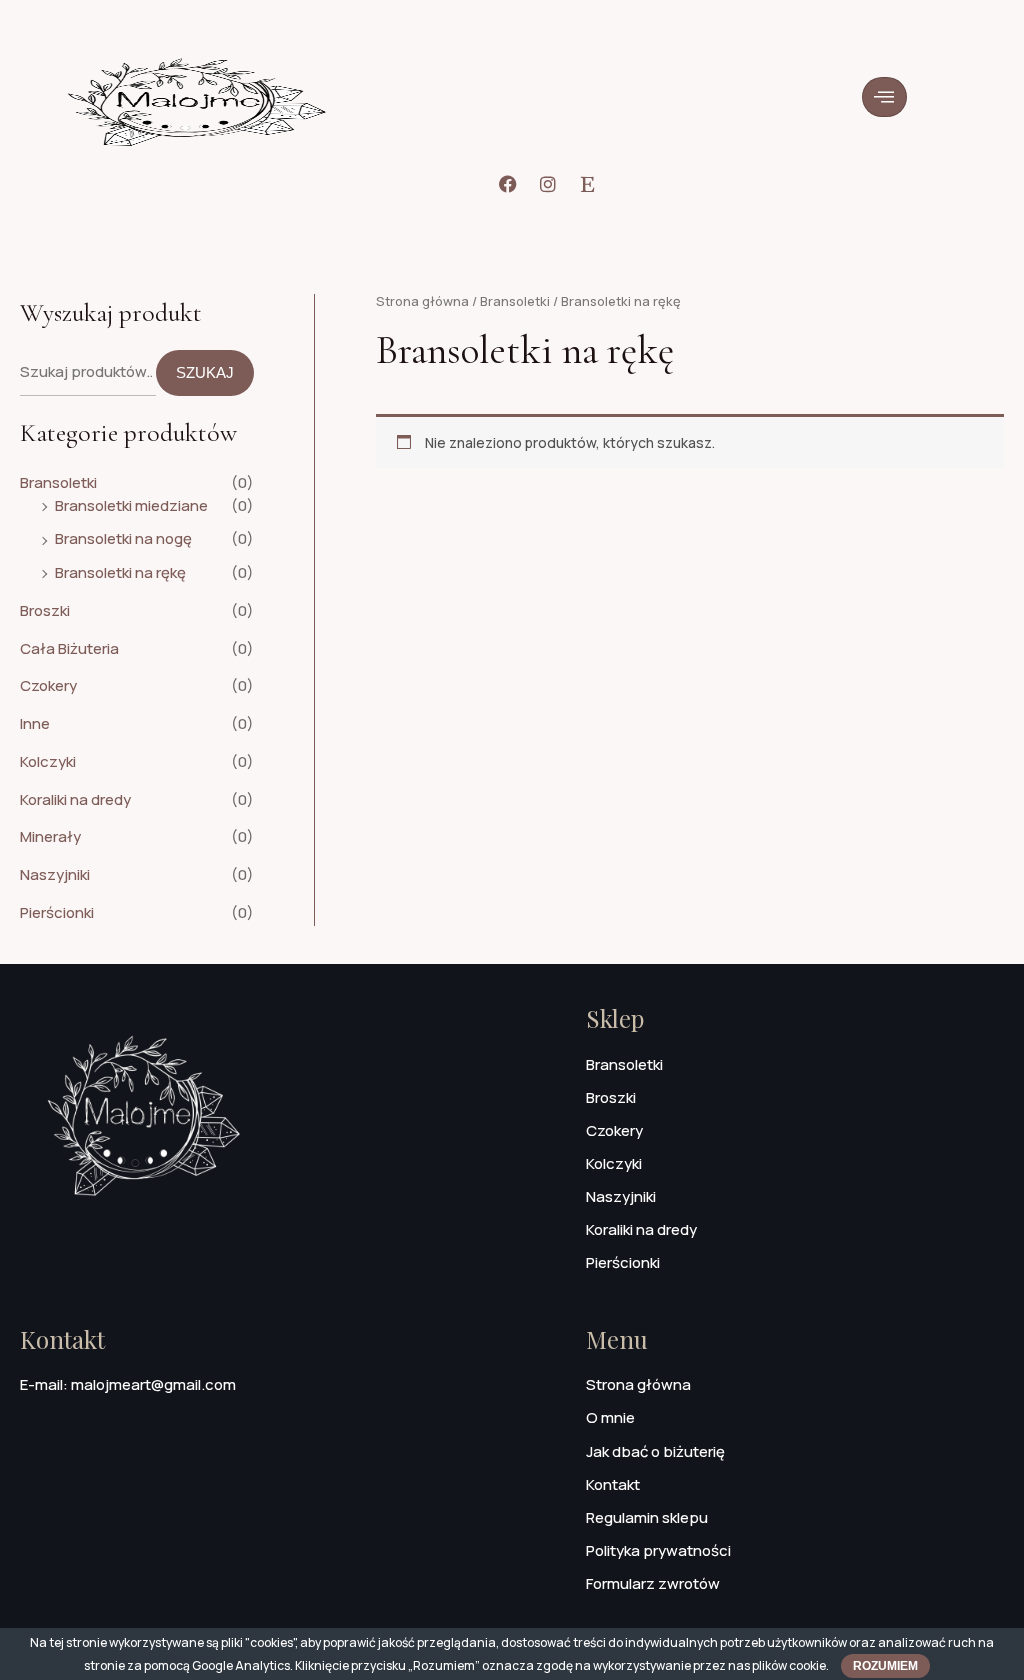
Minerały (50, 836)
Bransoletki (58, 482)
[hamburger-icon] (884, 97)
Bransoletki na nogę (123, 538)
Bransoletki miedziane (131, 505)
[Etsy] (588, 184)
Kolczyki (48, 761)
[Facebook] (508, 184)
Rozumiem (885, 1666)
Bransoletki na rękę (120, 572)
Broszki (45, 610)
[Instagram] (548, 184)
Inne (35, 723)
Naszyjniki (55, 874)
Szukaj (205, 372)
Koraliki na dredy (75, 799)
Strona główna (422, 301)
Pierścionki (57, 912)
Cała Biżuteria (69, 648)
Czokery (48, 685)
